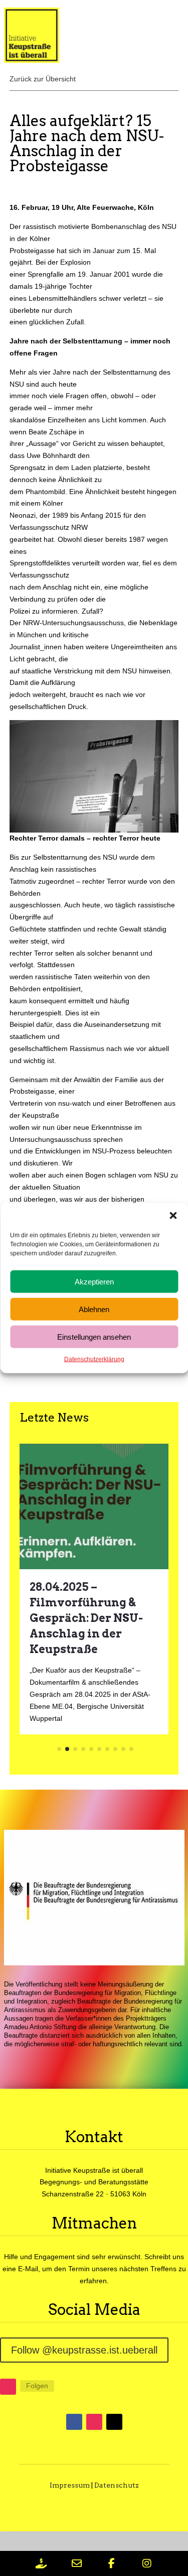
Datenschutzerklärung (94, 1359)
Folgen (37, 2386)
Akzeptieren (94, 1281)
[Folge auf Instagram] (8, 2387)
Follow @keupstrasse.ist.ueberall (84, 2350)
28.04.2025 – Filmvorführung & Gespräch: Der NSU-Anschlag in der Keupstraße (86, 1618)
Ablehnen (94, 1309)
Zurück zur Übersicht (43, 79)
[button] (173, 1216)
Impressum (70, 2485)
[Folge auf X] (114, 2422)
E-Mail (28, 2269)
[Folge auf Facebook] (74, 2422)
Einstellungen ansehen (94, 1336)
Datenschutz (117, 2485)
